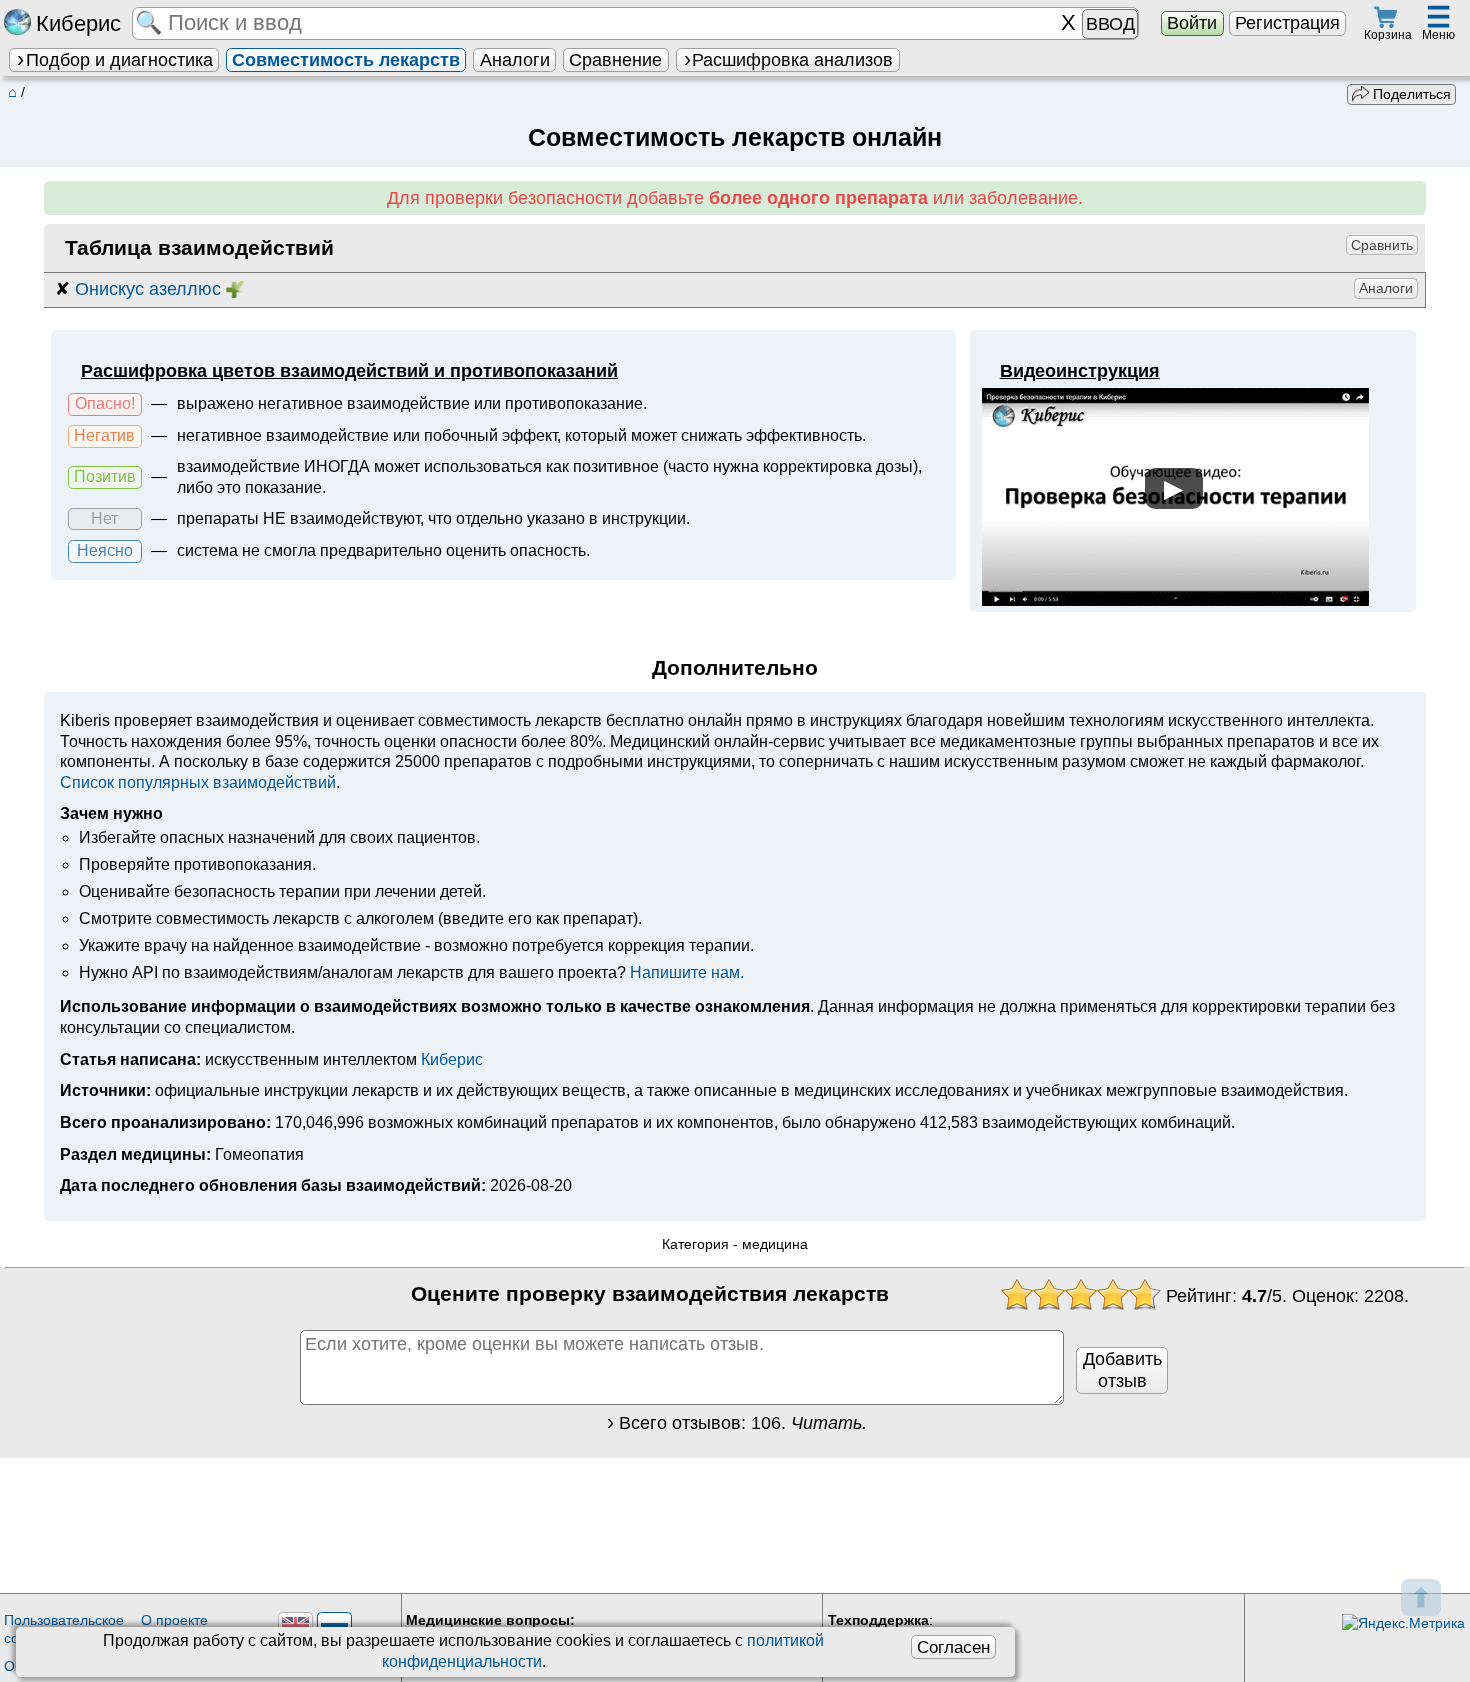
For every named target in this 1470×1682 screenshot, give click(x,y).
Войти (1192, 23)
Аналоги (515, 60)
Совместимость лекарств (346, 60)
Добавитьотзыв (1122, 1370)
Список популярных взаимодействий (198, 782)
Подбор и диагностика (119, 60)
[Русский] (334, 1625)
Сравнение (615, 60)
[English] (295, 1625)
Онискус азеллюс (148, 289)
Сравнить (1382, 245)
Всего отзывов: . (743, 1423)
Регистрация (1287, 23)
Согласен (953, 1647)
